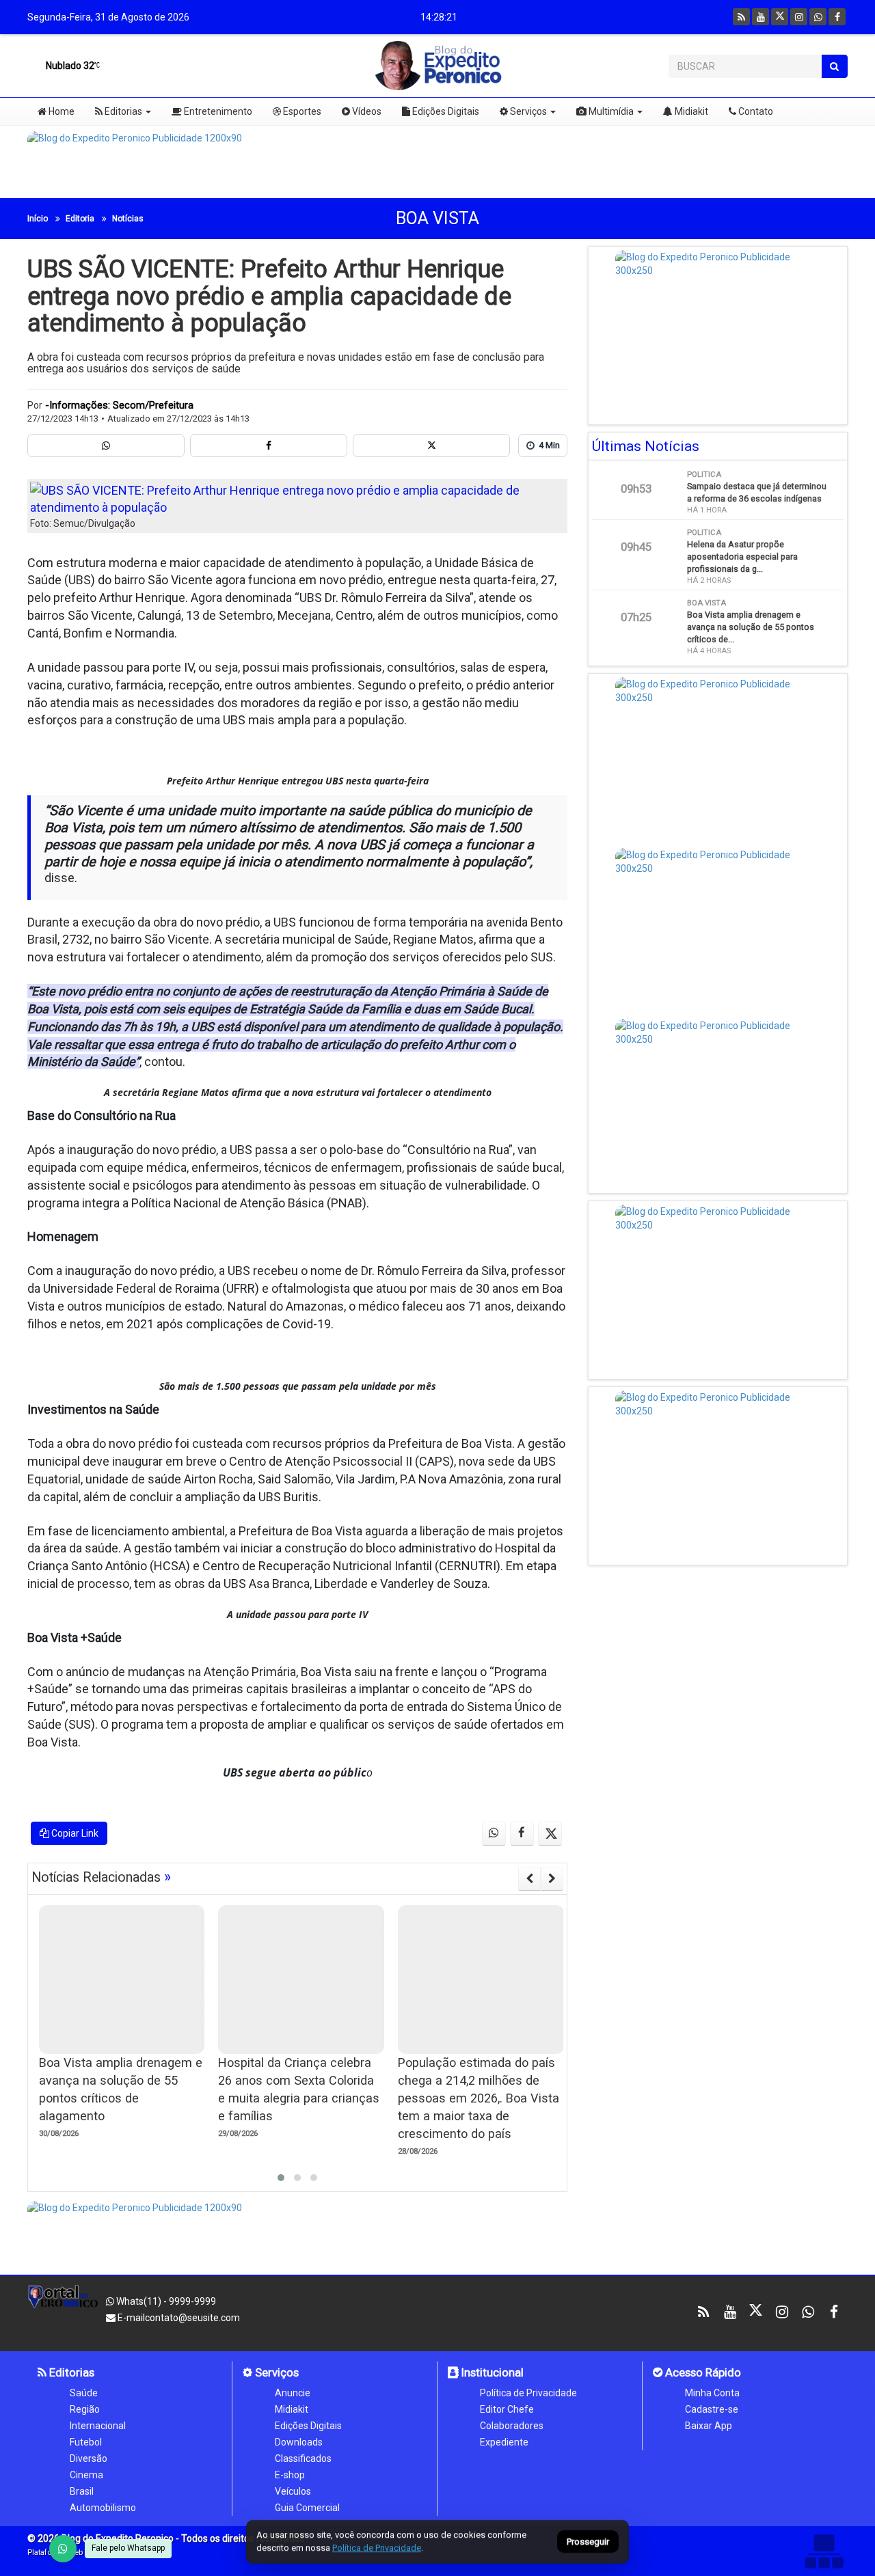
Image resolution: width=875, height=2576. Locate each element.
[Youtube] (760, 17)
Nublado (69, 66)
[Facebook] (837, 17)
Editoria (80, 219)
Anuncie (293, 2393)
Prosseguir (588, 2542)
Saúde (84, 2393)
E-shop (290, 2475)
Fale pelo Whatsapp (128, 2548)
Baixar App (709, 2426)
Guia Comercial (307, 2508)
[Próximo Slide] (552, 1878)
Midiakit (690, 111)
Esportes (301, 111)
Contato (755, 111)
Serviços (527, 111)
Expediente (504, 2442)
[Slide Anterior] (529, 1878)
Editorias (122, 111)
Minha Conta (712, 2393)
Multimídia (610, 111)
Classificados (303, 2458)
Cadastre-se (712, 2409)
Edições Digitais (445, 111)
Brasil (82, 2491)
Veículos (293, 2491)
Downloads (299, 2442)
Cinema (86, 2475)
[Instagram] (799, 17)
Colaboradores (512, 2426)
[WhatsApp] (63, 2549)
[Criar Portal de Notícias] (824, 2551)
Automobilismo (103, 2508)
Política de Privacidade (528, 2393)
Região (85, 2409)
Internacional (98, 2426)
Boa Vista (437, 218)
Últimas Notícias (646, 446)
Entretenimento (217, 111)
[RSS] (741, 17)
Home (60, 111)
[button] (281, 2178)
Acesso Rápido (702, 2372)
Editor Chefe (507, 2409)
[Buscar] (834, 66)
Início (38, 219)
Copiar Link (74, 1833)
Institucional (491, 2372)
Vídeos (366, 111)
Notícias (128, 219)
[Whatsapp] (818, 17)
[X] (780, 17)
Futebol (86, 2442)
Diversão (89, 2458)
